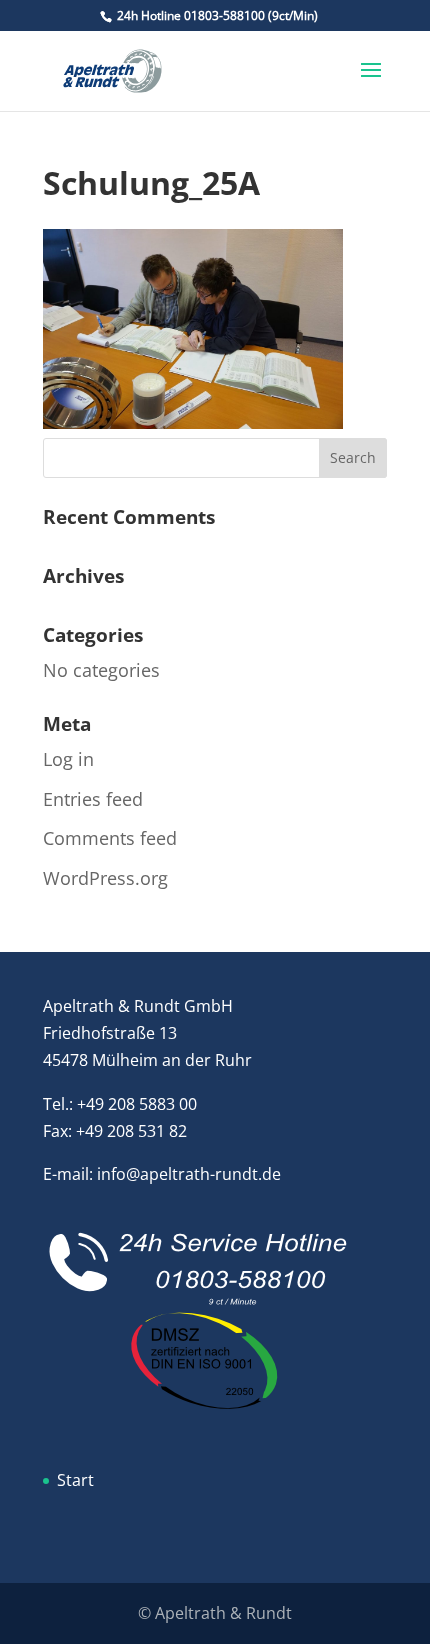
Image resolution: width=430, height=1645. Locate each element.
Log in (68, 759)
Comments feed (110, 838)
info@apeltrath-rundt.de (189, 1174)
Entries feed (93, 799)
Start (75, 1480)
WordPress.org (105, 878)
